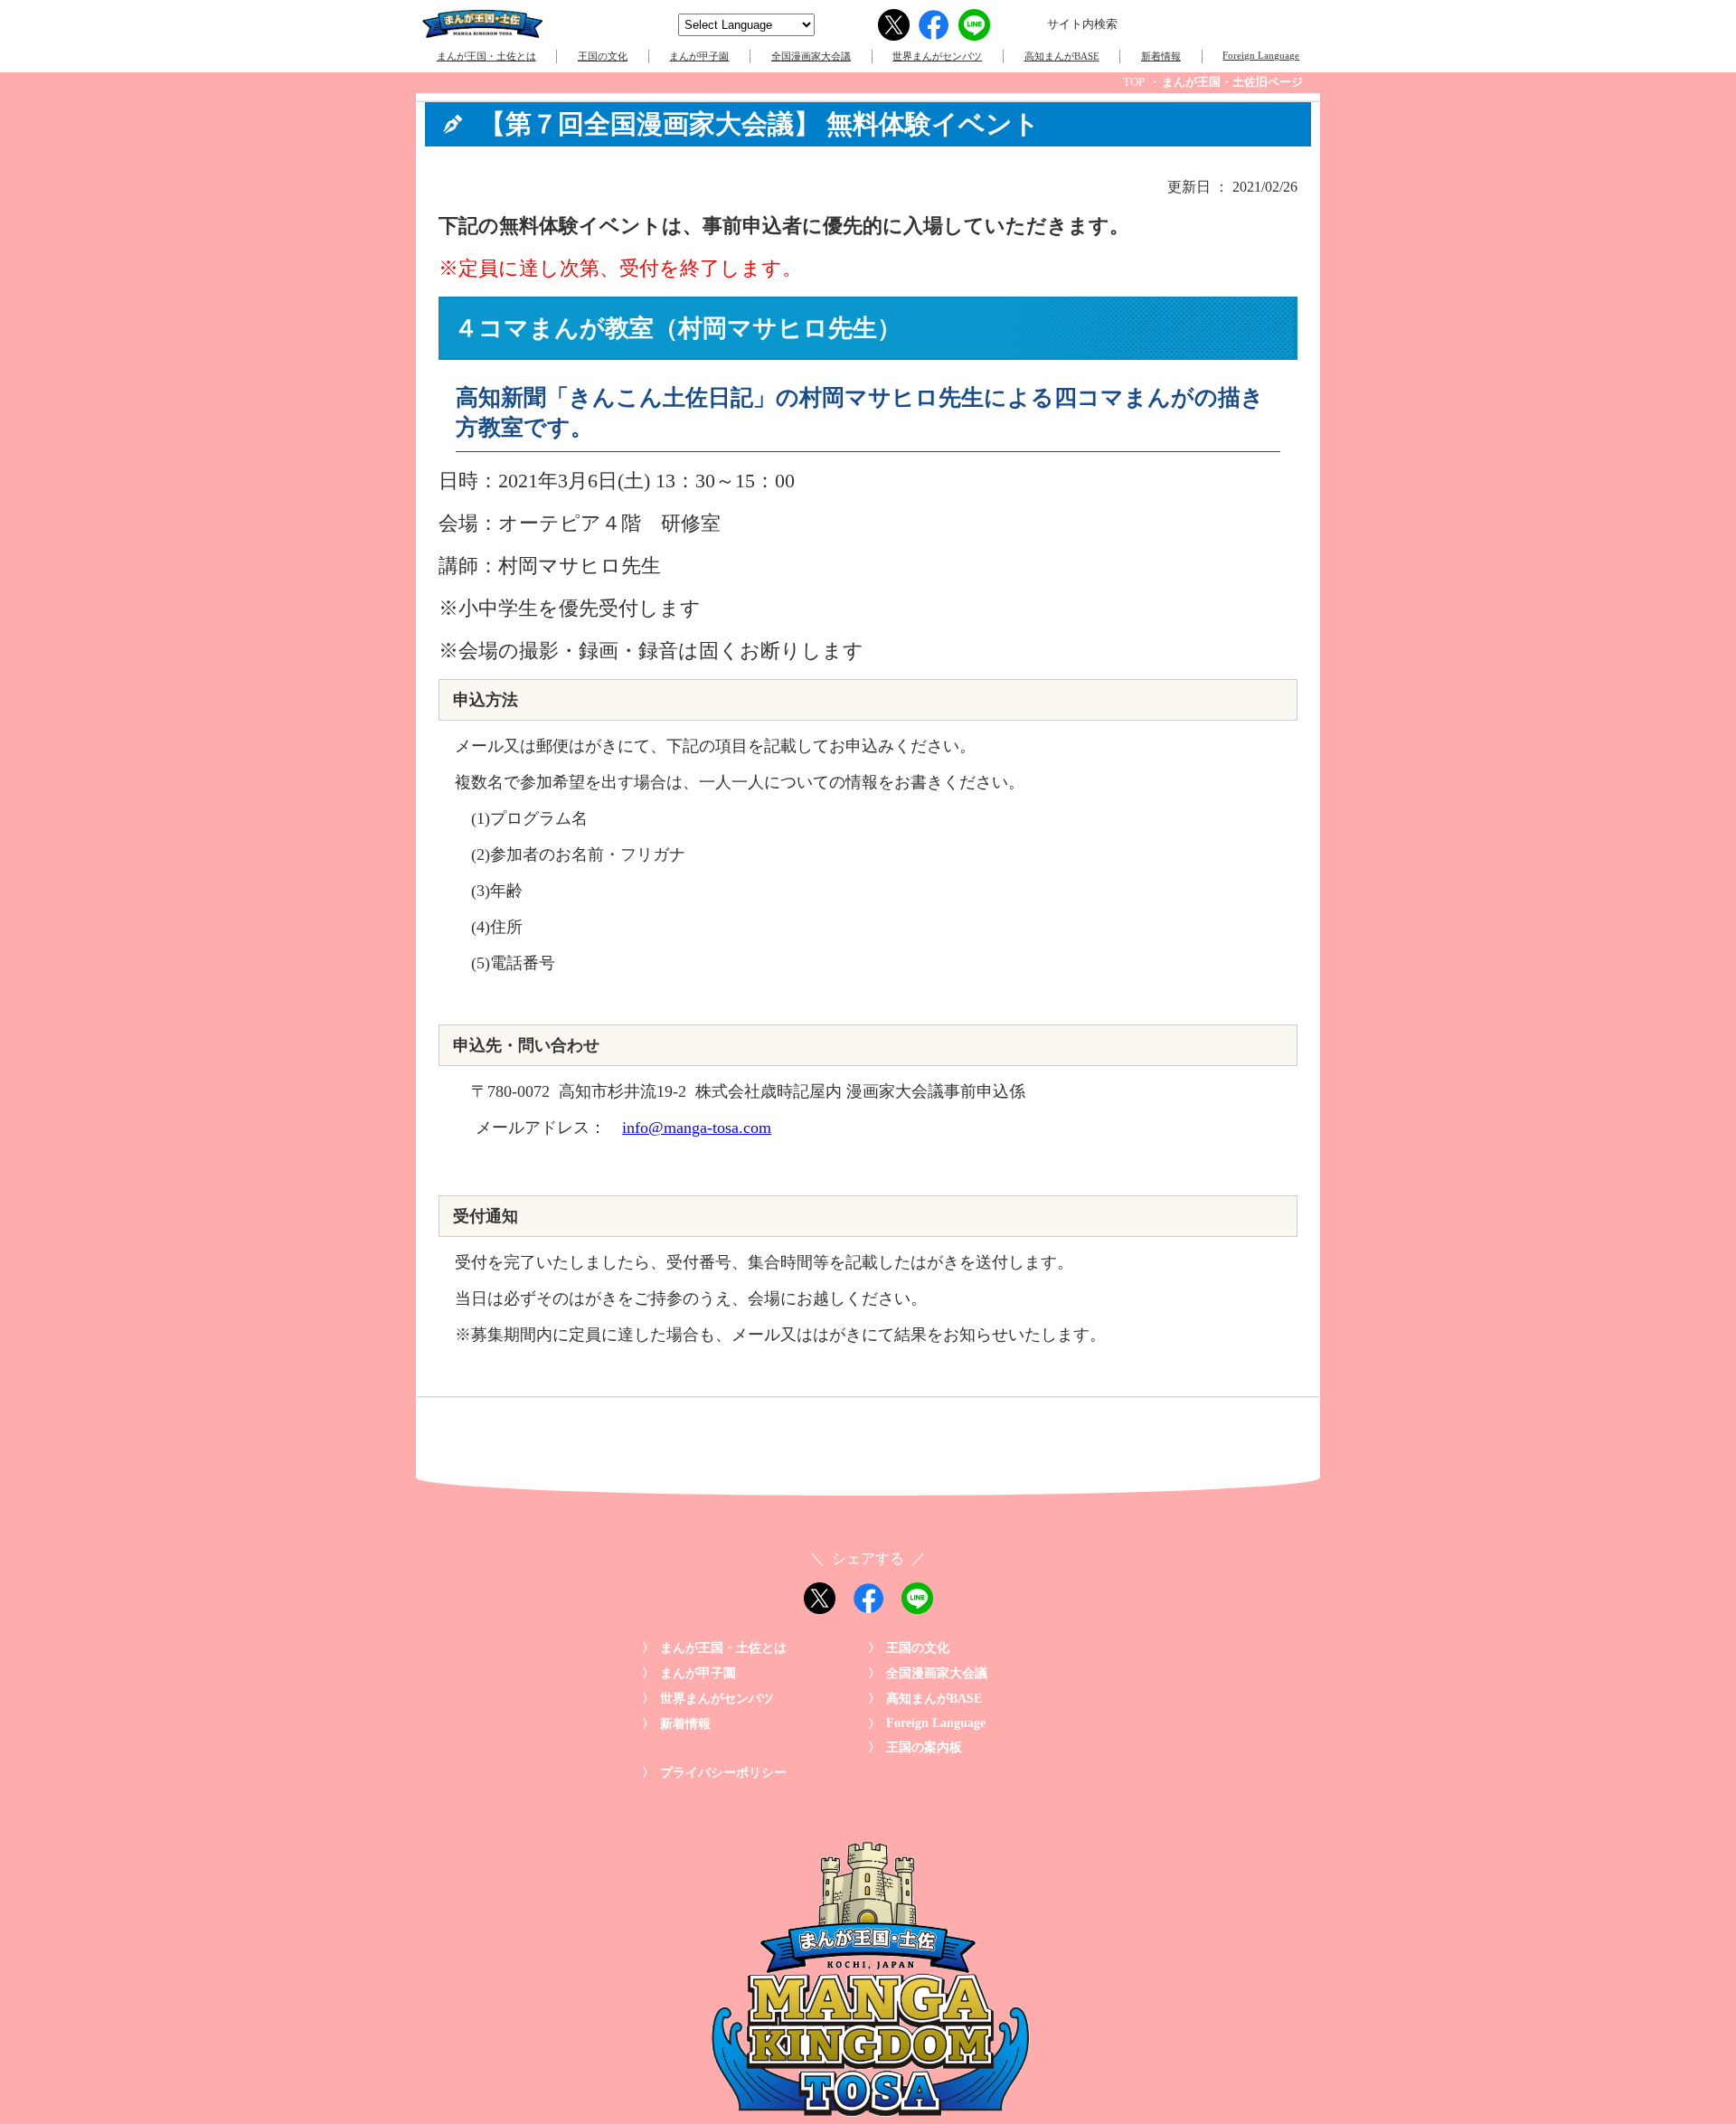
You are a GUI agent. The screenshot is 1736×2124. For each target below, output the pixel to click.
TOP (1134, 82)
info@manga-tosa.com (697, 1128)
